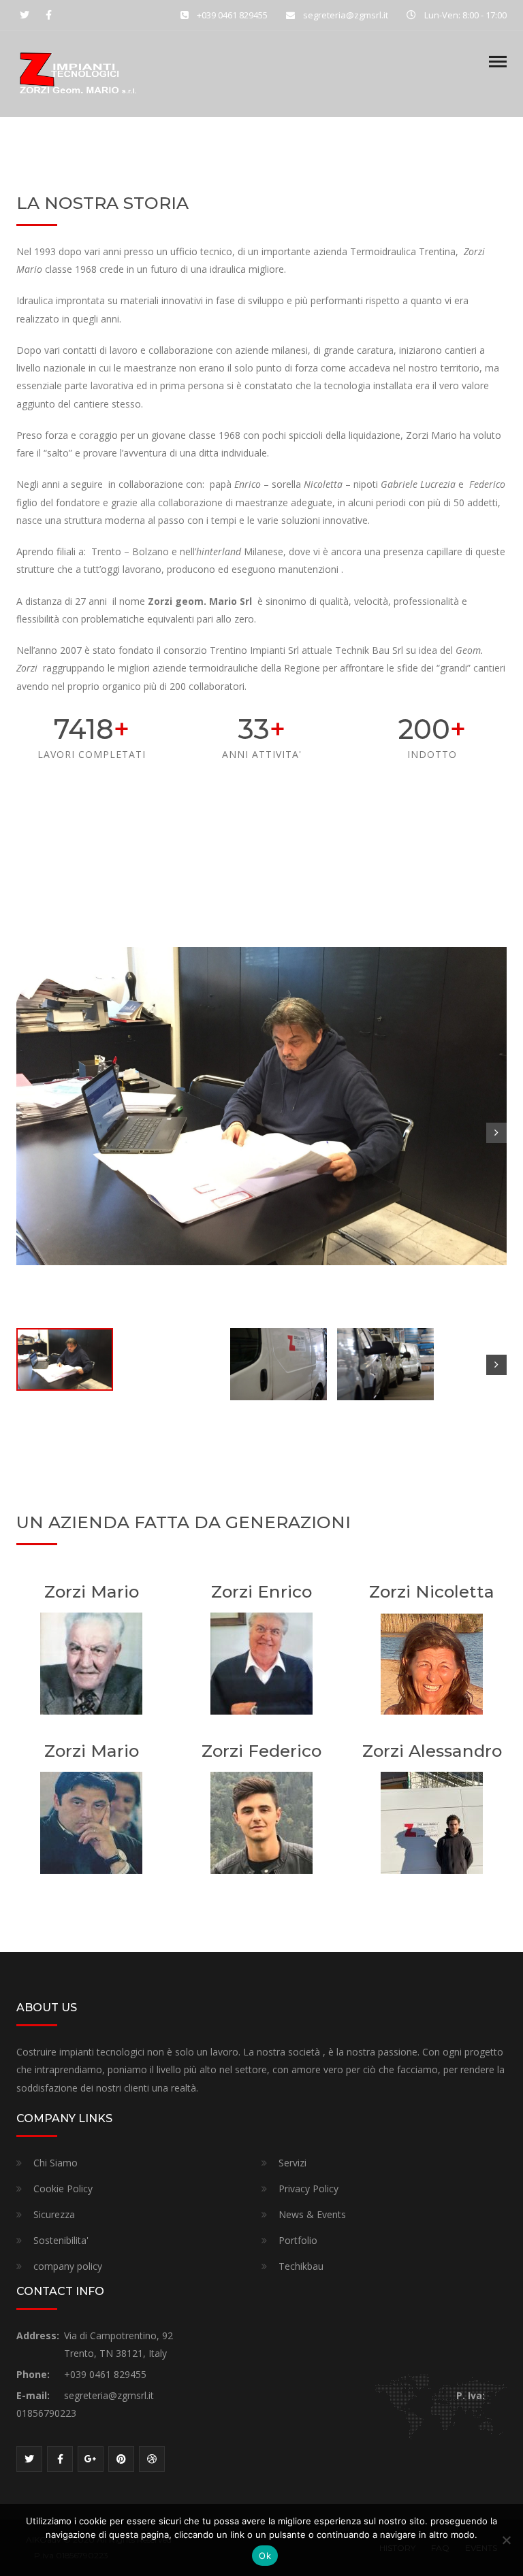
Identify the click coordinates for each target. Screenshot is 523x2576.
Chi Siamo (56, 2163)
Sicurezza (54, 2214)
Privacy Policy (308, 2189)
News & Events (312, 2214)
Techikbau (301, 2266)
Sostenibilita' (61, 2240)
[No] (506, 2540)
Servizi (292, 2163)
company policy (68, 2266)
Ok (265, 2556)
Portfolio (298, 2240)
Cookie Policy (63, 2189)
